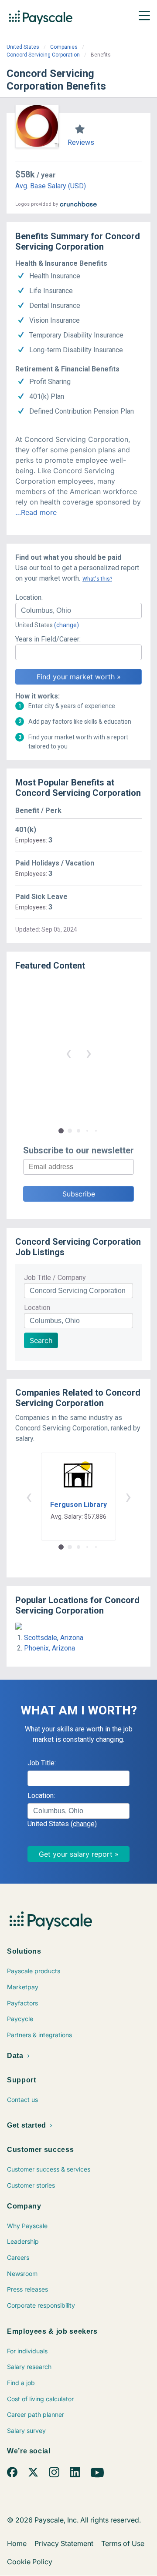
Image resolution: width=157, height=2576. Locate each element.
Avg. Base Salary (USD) (51, 186)
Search (41, 1340)
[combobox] (78, 611)
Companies (64, 47)
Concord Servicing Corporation (43, 55)
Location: (29, 597)
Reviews (81, 142)
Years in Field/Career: (48, 639)
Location (37, 1308)
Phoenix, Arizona (49, 1648)
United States (23, 47)
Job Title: (42, 1763)
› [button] (89, 1053)
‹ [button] (68, 1053)
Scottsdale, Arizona (54, 1638)
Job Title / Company (55, 1278)
